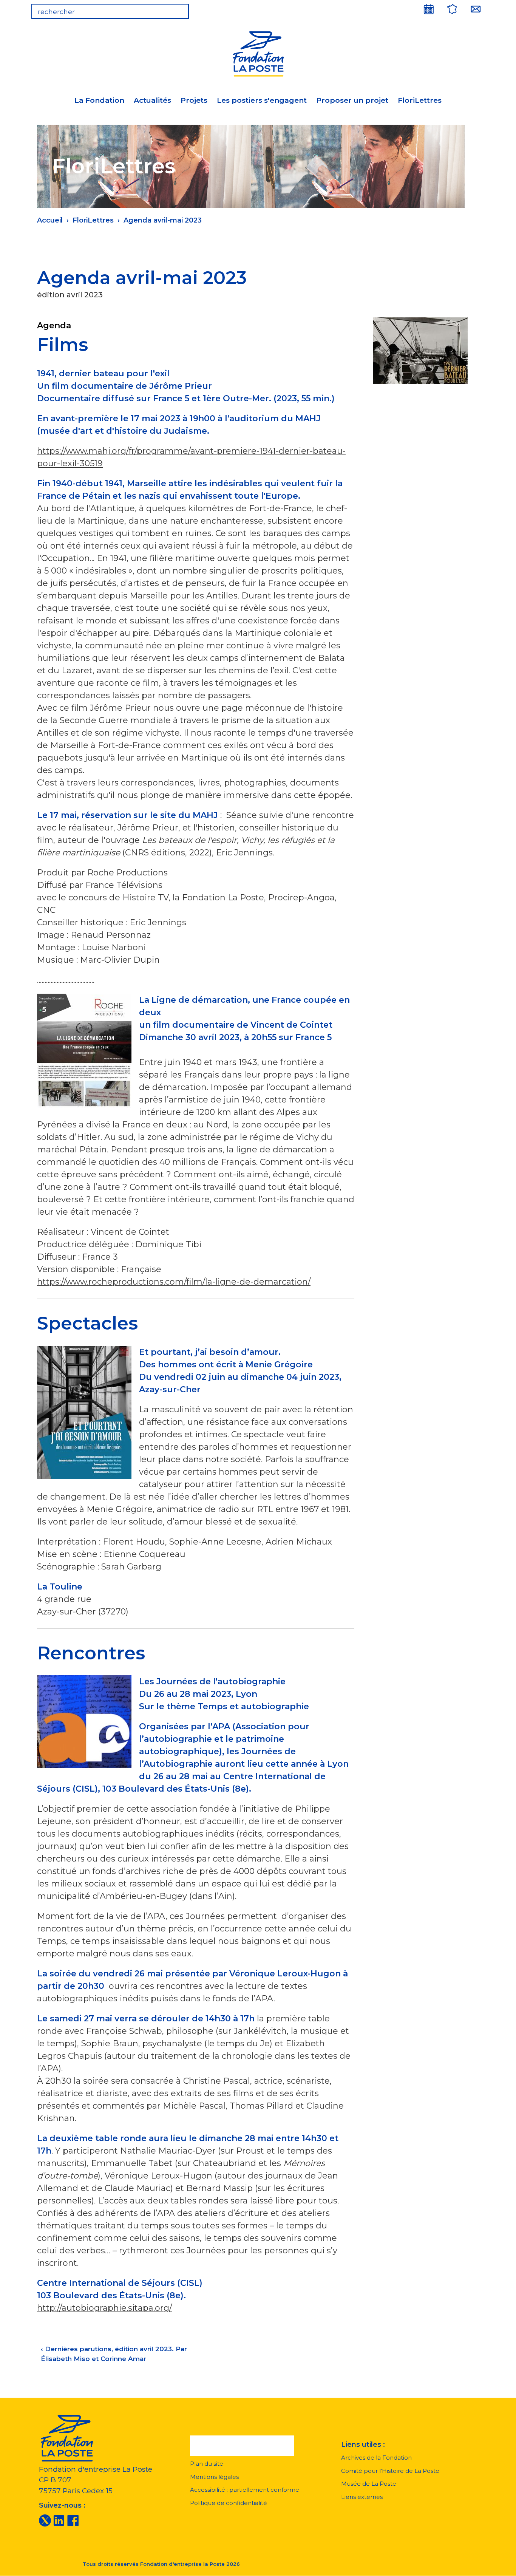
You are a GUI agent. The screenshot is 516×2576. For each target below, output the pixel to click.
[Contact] (476, 9)
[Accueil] (258, 53)
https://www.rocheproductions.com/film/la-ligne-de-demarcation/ (174, 1282)
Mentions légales (214, 2477)
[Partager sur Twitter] (389, 272)
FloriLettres (420, 100)
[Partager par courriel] (428, 272)
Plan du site (207, 2464)
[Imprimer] (448, 272)
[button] (242, 2446)
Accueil (50, 220)
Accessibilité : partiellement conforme (245, 2490)
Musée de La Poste (369, 2484)
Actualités (152, 100)
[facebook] (73, 2520)
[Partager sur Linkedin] (409, 272)
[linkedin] (59, 2520)
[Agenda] (429, 9)
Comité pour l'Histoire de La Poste (390, 2471)
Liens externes (362, 2497)
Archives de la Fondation (376, 2458)
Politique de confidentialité (229, 2503)
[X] (45, 2520)
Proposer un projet (352, 100)
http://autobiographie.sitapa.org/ (104, 2308)
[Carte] (452, 9)
